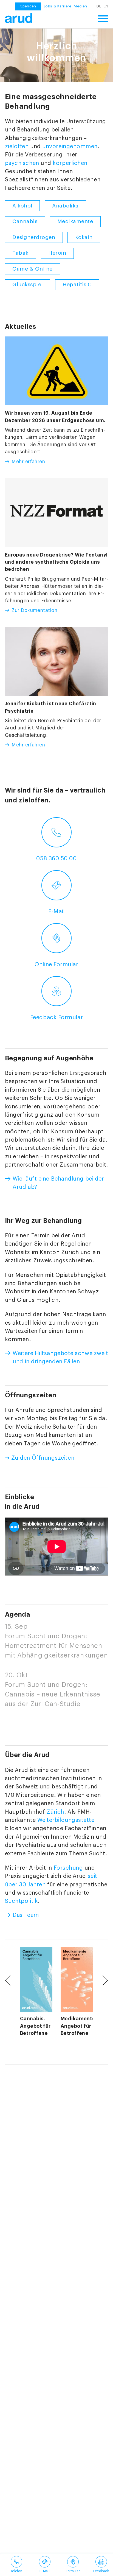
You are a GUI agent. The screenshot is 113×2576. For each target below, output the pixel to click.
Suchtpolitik (22, 1901)
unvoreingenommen (70, 146)
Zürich (55, 1812)
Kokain (84, 237)
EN (106, 6)
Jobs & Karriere (57, 6)
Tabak (20, 253)
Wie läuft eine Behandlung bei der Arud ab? (58, 1183)
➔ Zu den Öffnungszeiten (40, 1458)
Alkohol (22, 206)
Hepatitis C (77, 285)
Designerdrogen (34, 237)
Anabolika (65, 206)
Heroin (57, 253)
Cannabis (25, 221)
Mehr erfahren (28, 462)
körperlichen (70, 163)
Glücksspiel (28, 285)
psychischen (22, 163)
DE (99, 6)
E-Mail (56, 911)
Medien (80, 6)
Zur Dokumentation (34, 610)
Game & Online (33, 269)
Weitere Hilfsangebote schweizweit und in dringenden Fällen (60, 1357)
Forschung (68, 1868)
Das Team (26, 1915)
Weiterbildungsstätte (66, 1820)
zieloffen (17, 146)
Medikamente (75, 221)
